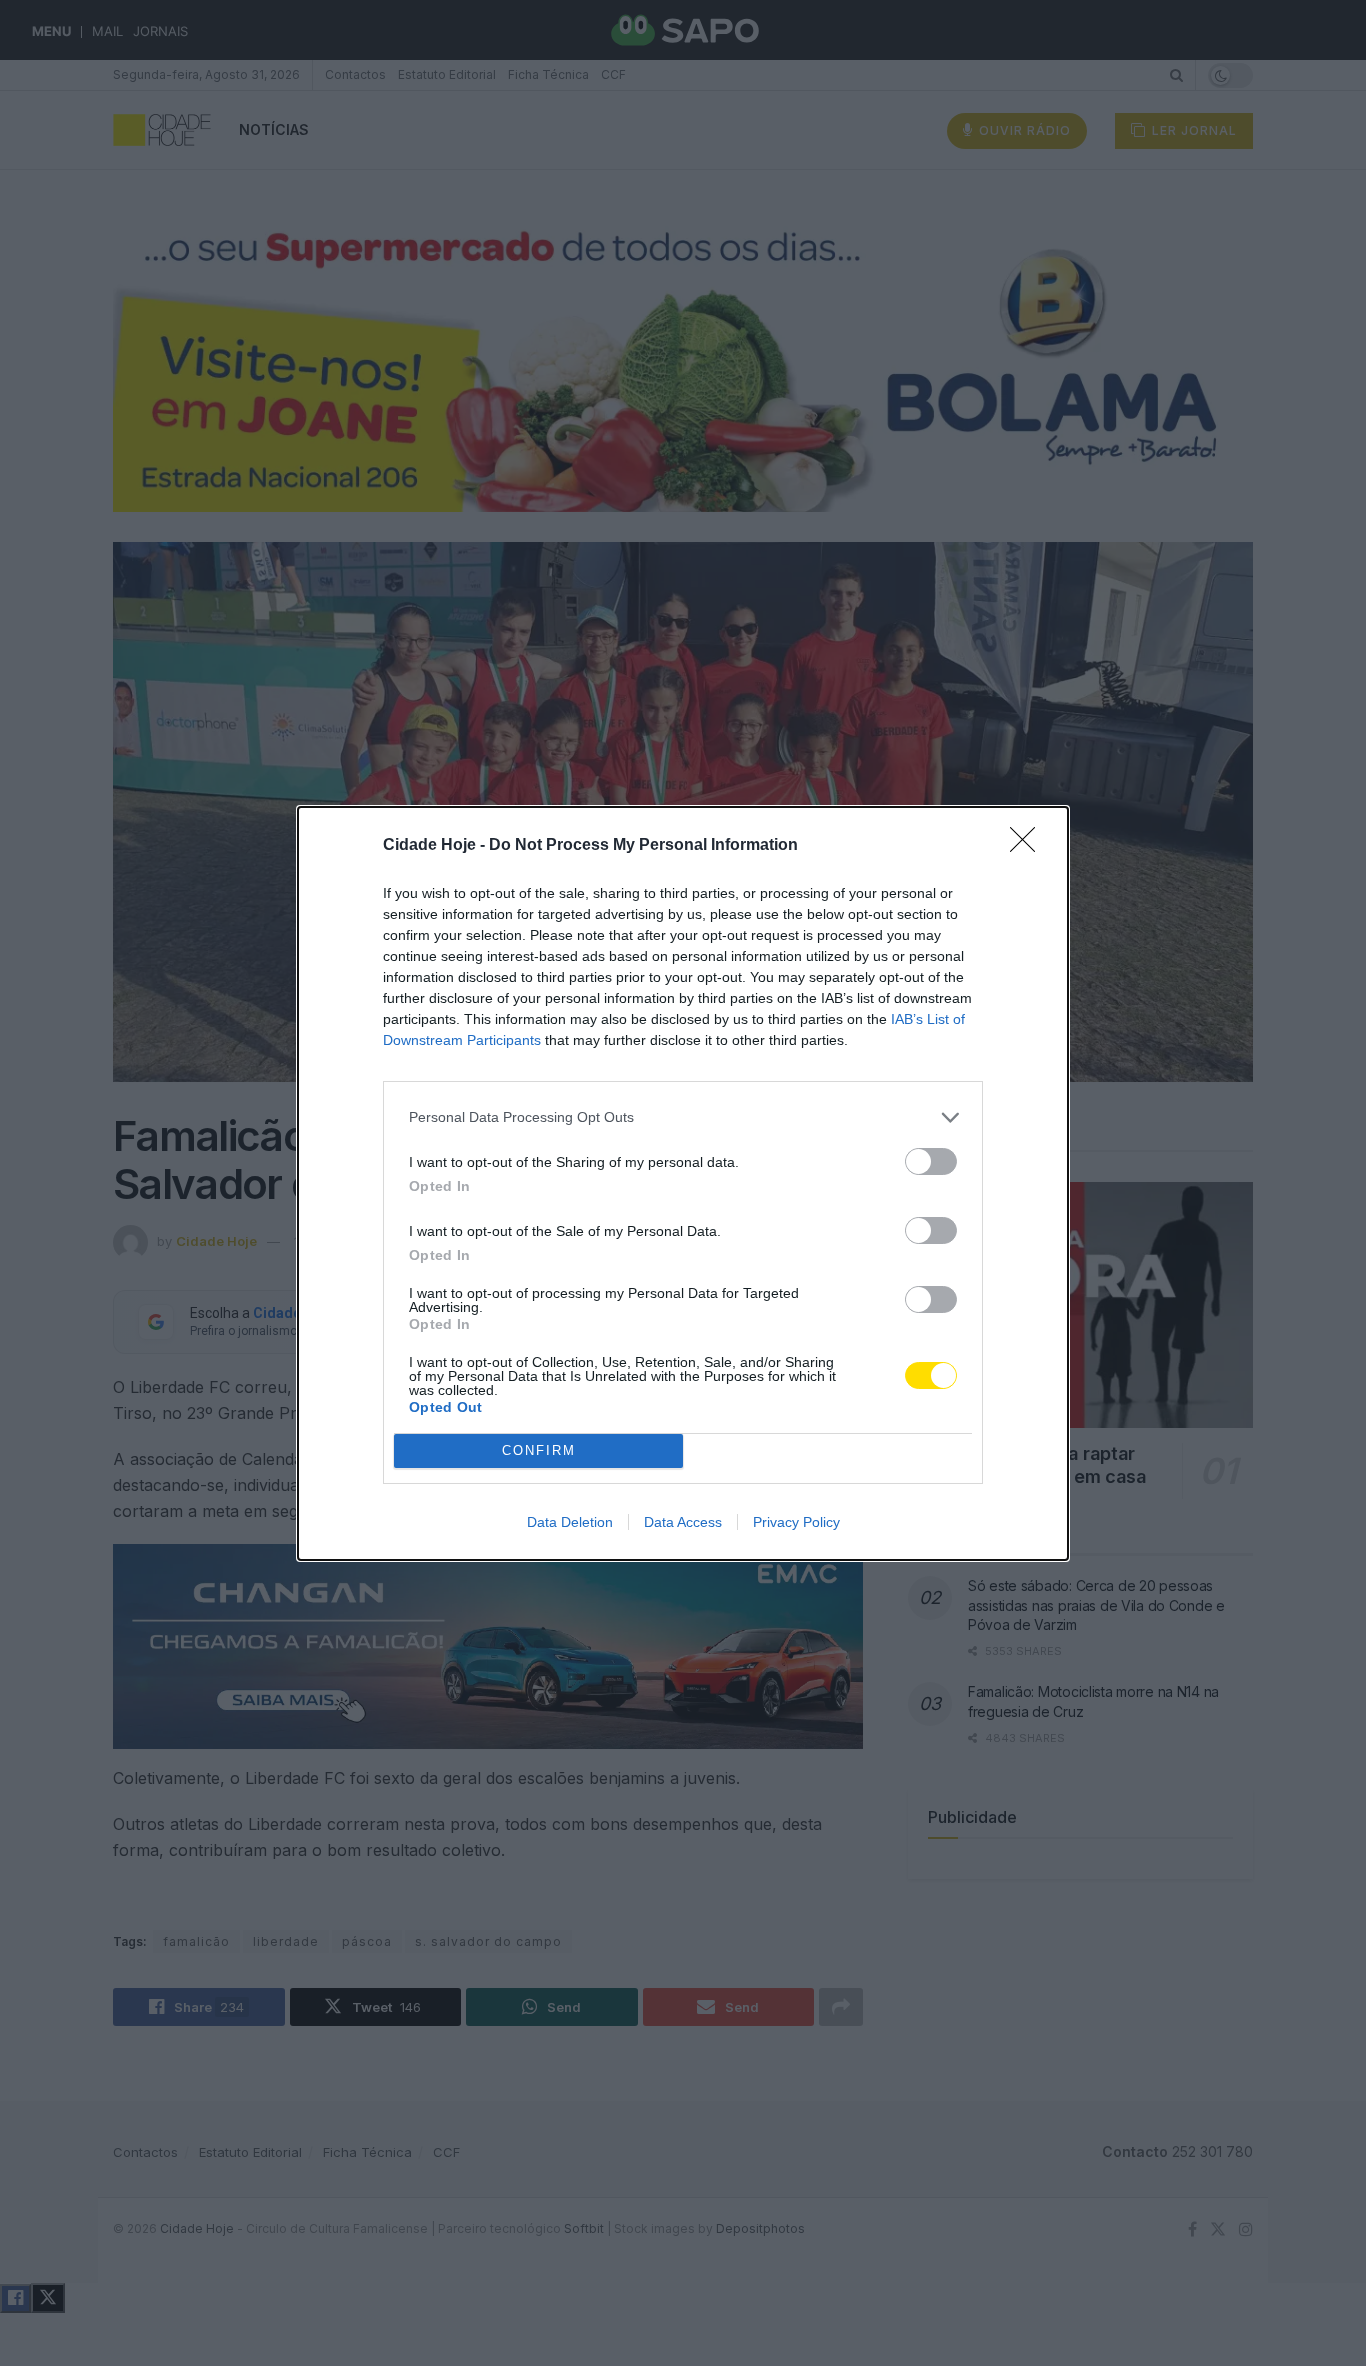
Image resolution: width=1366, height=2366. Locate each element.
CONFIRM (539, 1450)
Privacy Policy (796, 1522)
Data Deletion (570, 1522)
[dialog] (683, 1183)
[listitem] (683, 1117)
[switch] (931, 1161)
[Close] (1029, 846)
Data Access (683, 1522)
